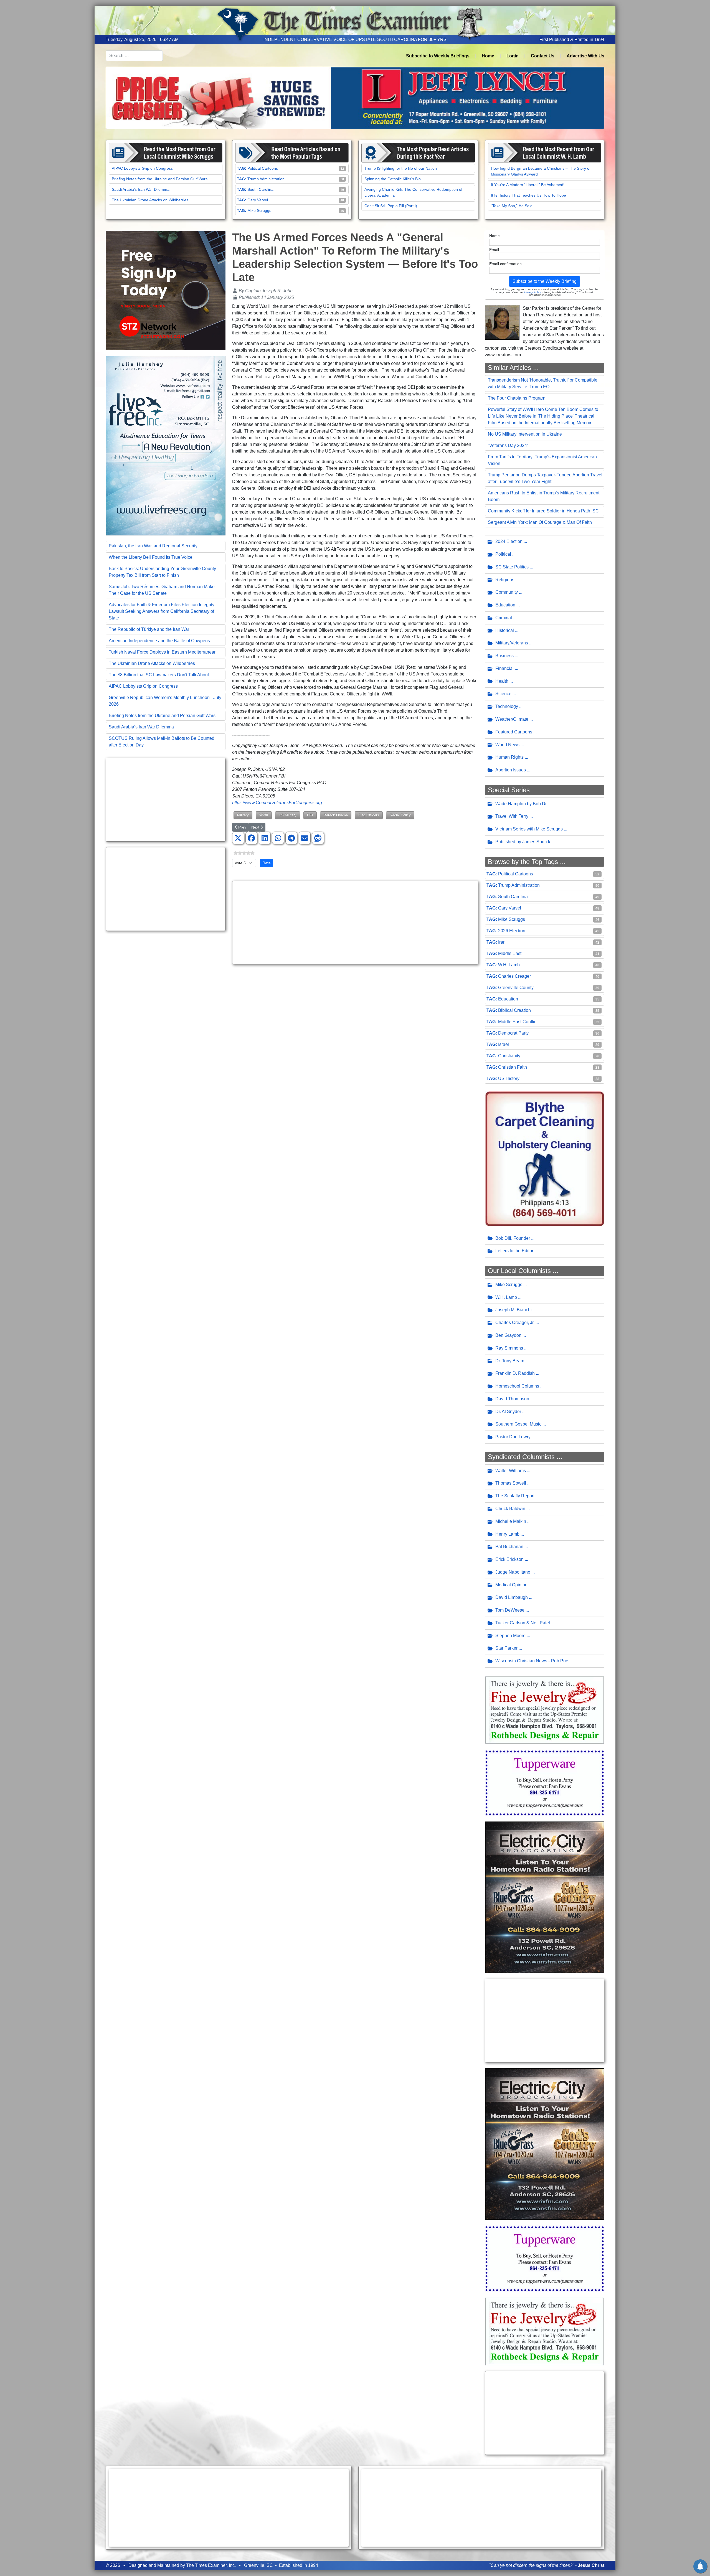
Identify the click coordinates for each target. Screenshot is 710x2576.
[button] (238, 838)
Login (513, 56)
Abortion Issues (511, 770)
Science (503, 694)
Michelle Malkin (511, 1521)
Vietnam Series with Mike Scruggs (529, 829)
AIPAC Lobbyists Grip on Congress (142, 168)
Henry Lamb (507, 1534)
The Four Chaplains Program (517, 398)
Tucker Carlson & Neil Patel (523, 1623)
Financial (504, 668)
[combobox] (134, 56)
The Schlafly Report (515, 1496)
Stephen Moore (510, 1636)
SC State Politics (512, 567)
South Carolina (260, 189)
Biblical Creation (514, 1010)
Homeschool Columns (517, 1386)
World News (507, 745)
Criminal (504, 618)
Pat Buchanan (509, 1547)
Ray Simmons (509, 1348)
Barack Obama (336, 815)
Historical (505, 630)
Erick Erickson (509, 1559)
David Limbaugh (512, 1597)
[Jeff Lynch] (355, 97)
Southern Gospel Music (518, 1424)
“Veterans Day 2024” (508, 445)
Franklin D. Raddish (515, 1373)
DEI (310, 815)
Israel (504, 1044)
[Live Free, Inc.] (166, 445)
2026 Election (512, 931)
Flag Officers (369, 815)
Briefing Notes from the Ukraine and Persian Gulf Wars (160, 179)
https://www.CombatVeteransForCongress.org (277, 803)
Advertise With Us (585, 56)
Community (507, 592)
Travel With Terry (512, 816)
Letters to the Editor (514, 1251)
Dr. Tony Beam (510, 1361)
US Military (288, 815)
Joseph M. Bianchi (514, 1310)
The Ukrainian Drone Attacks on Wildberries (150, 200)
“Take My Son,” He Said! (512, 206)
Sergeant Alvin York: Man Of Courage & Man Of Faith (540, 522)
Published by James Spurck (523, 842)
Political (503, 554)
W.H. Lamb (509, 965)
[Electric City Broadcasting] (545, 1897)
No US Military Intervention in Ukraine (525, 434)
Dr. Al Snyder (508, 1412)
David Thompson (512, 1399)
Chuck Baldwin (510, 1509)
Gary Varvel (258, 200)
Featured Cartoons (514, 732)
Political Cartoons (263, 168)
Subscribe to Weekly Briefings (438, 56)
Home (488, 56)
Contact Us (543, 56)
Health (502, 681)
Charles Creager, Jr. (515, 1323)
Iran (502, 942)
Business (504, 656)
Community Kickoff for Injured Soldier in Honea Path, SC (543, 511)
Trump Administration (266, 179)
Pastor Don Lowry (513, 1437)
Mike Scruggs (259, 210)
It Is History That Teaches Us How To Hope (528, 195)
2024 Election (509, 541)
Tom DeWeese (510, 1610)
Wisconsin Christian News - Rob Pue (532, 1661)
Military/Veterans (512, 643)
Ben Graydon (508, 1335)
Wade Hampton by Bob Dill (522, 804)
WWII (264, 815)
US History (509, 1079)
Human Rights (509, 757)
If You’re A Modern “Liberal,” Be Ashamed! (528, 185)
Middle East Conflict (518, 1022)
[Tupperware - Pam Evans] (545, 1783)
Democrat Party (513, 1033)
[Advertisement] (166, 800)
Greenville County (516, 988)
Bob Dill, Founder (513, 1238)
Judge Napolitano (513, 1572)
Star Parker (506, 1648)
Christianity (509, 1056)
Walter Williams (511, 1471)
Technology (507, 706)
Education (505, 605)
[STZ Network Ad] (166, 290)
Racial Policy (400, 815)
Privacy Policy (532, 292)
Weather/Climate (512, 719)
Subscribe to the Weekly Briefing (545, 281)
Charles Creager (514, 976)
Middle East (510, 953)
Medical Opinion (511, 1585)
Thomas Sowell (511, 1483)
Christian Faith (513, 1067)
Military (243, 815)
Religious (505, 580)
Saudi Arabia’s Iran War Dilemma (141, 189)
